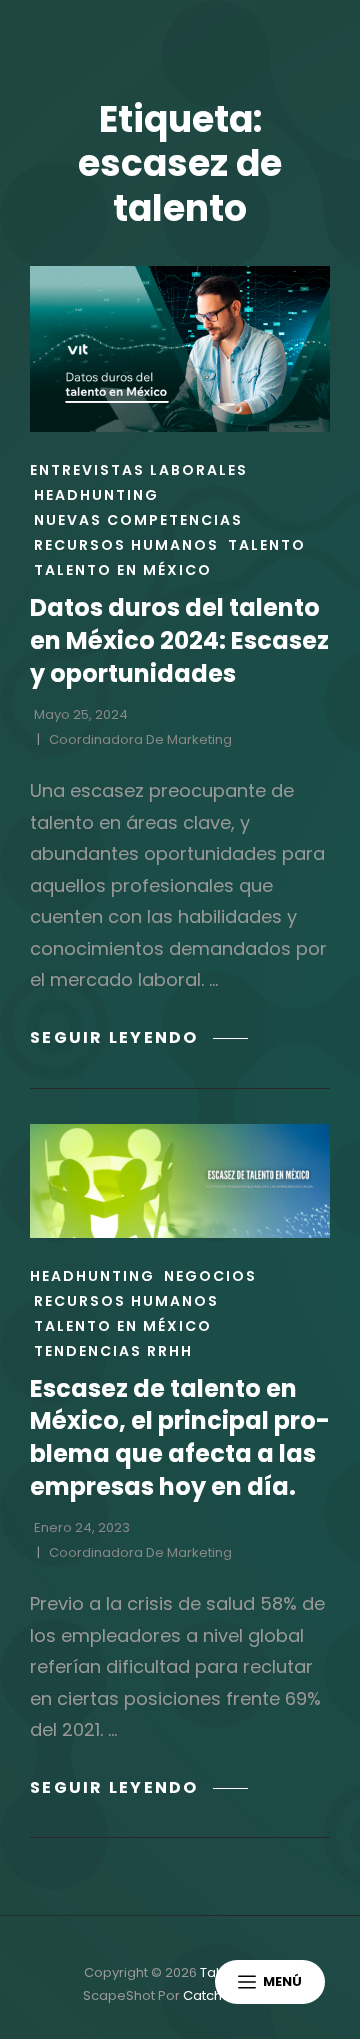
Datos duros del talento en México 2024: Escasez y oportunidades (179, 640)
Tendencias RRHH (113, 1351)
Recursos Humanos (126, 545)
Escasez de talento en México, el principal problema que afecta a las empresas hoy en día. (180, 1437)
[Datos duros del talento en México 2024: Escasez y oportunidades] (180, 349)
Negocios (210, 1276)
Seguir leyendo (139, 1037)
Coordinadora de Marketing (140, 739)
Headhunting (96, 495)
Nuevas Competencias (138, 520)
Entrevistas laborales (139, 470)
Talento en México (123, 570)
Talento (267, 545)
